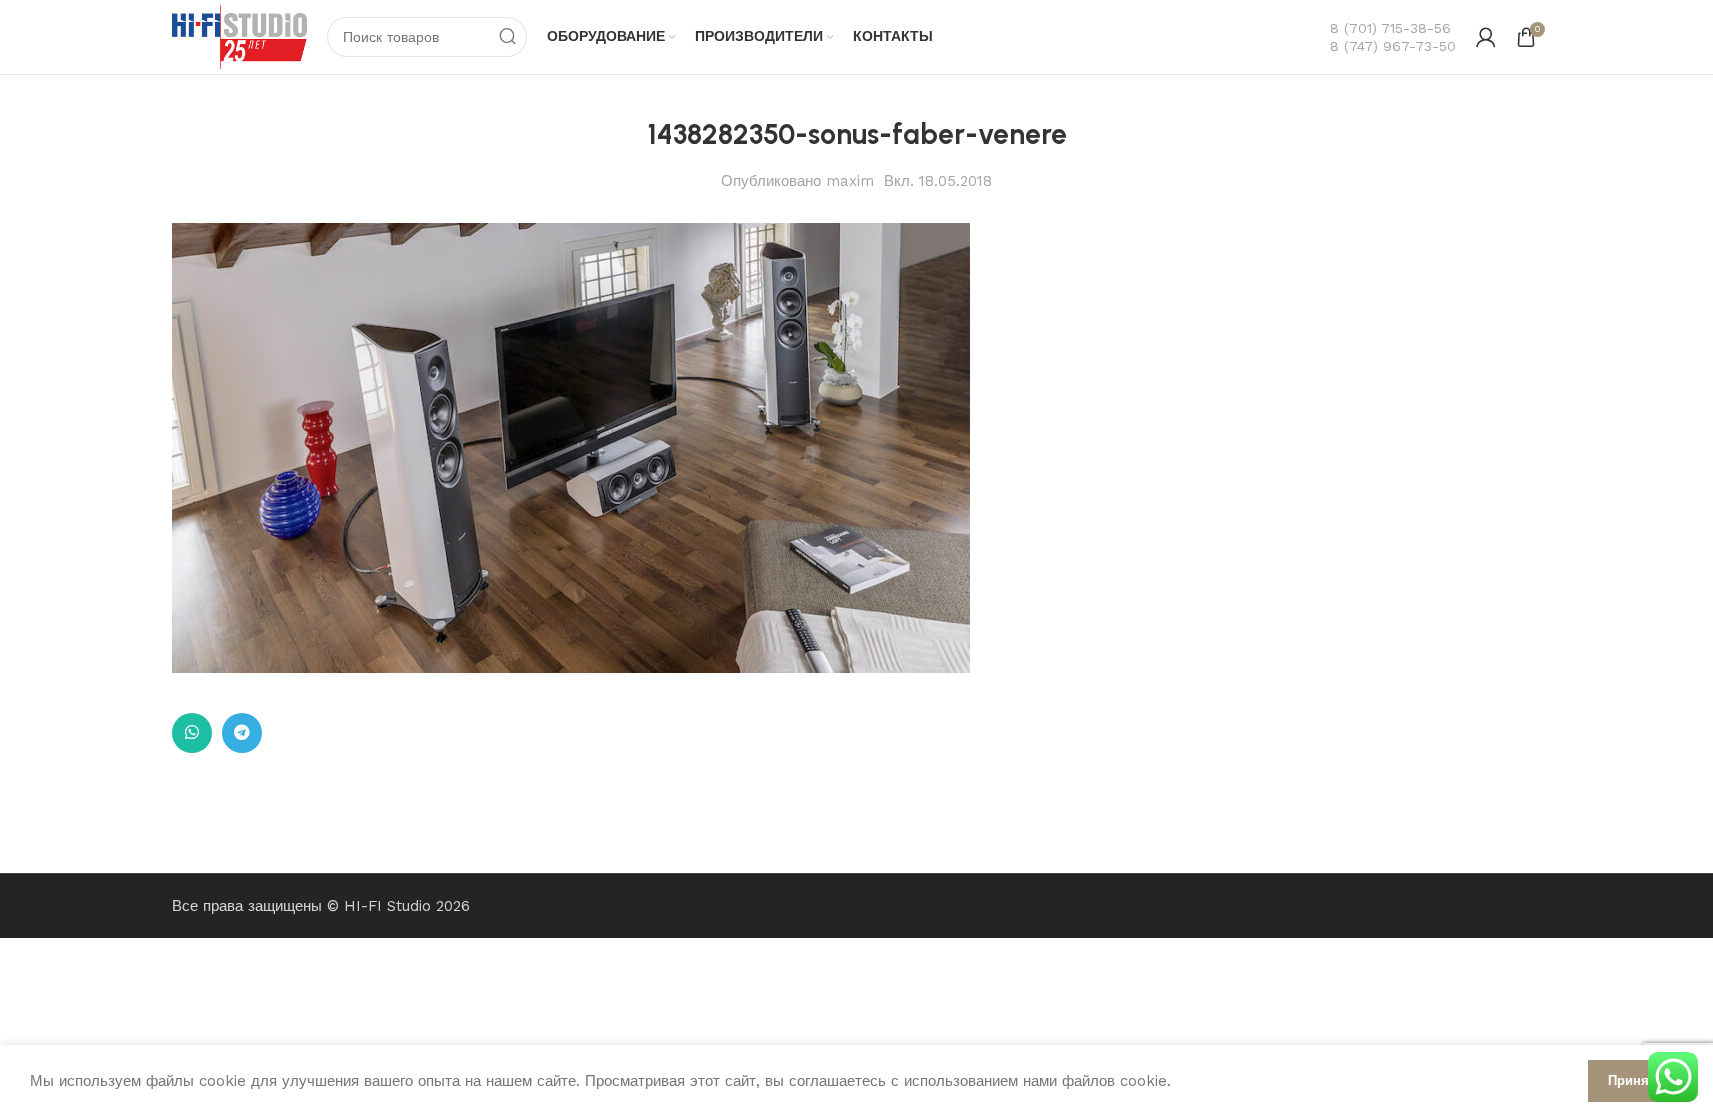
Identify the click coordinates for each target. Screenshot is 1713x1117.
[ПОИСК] (507, 37)
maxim (850, 181)
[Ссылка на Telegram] (242, 733)
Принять (1635, 1080)
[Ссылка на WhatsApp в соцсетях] (192, 733)
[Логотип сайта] (240, 36)
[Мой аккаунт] (1486, 37)
